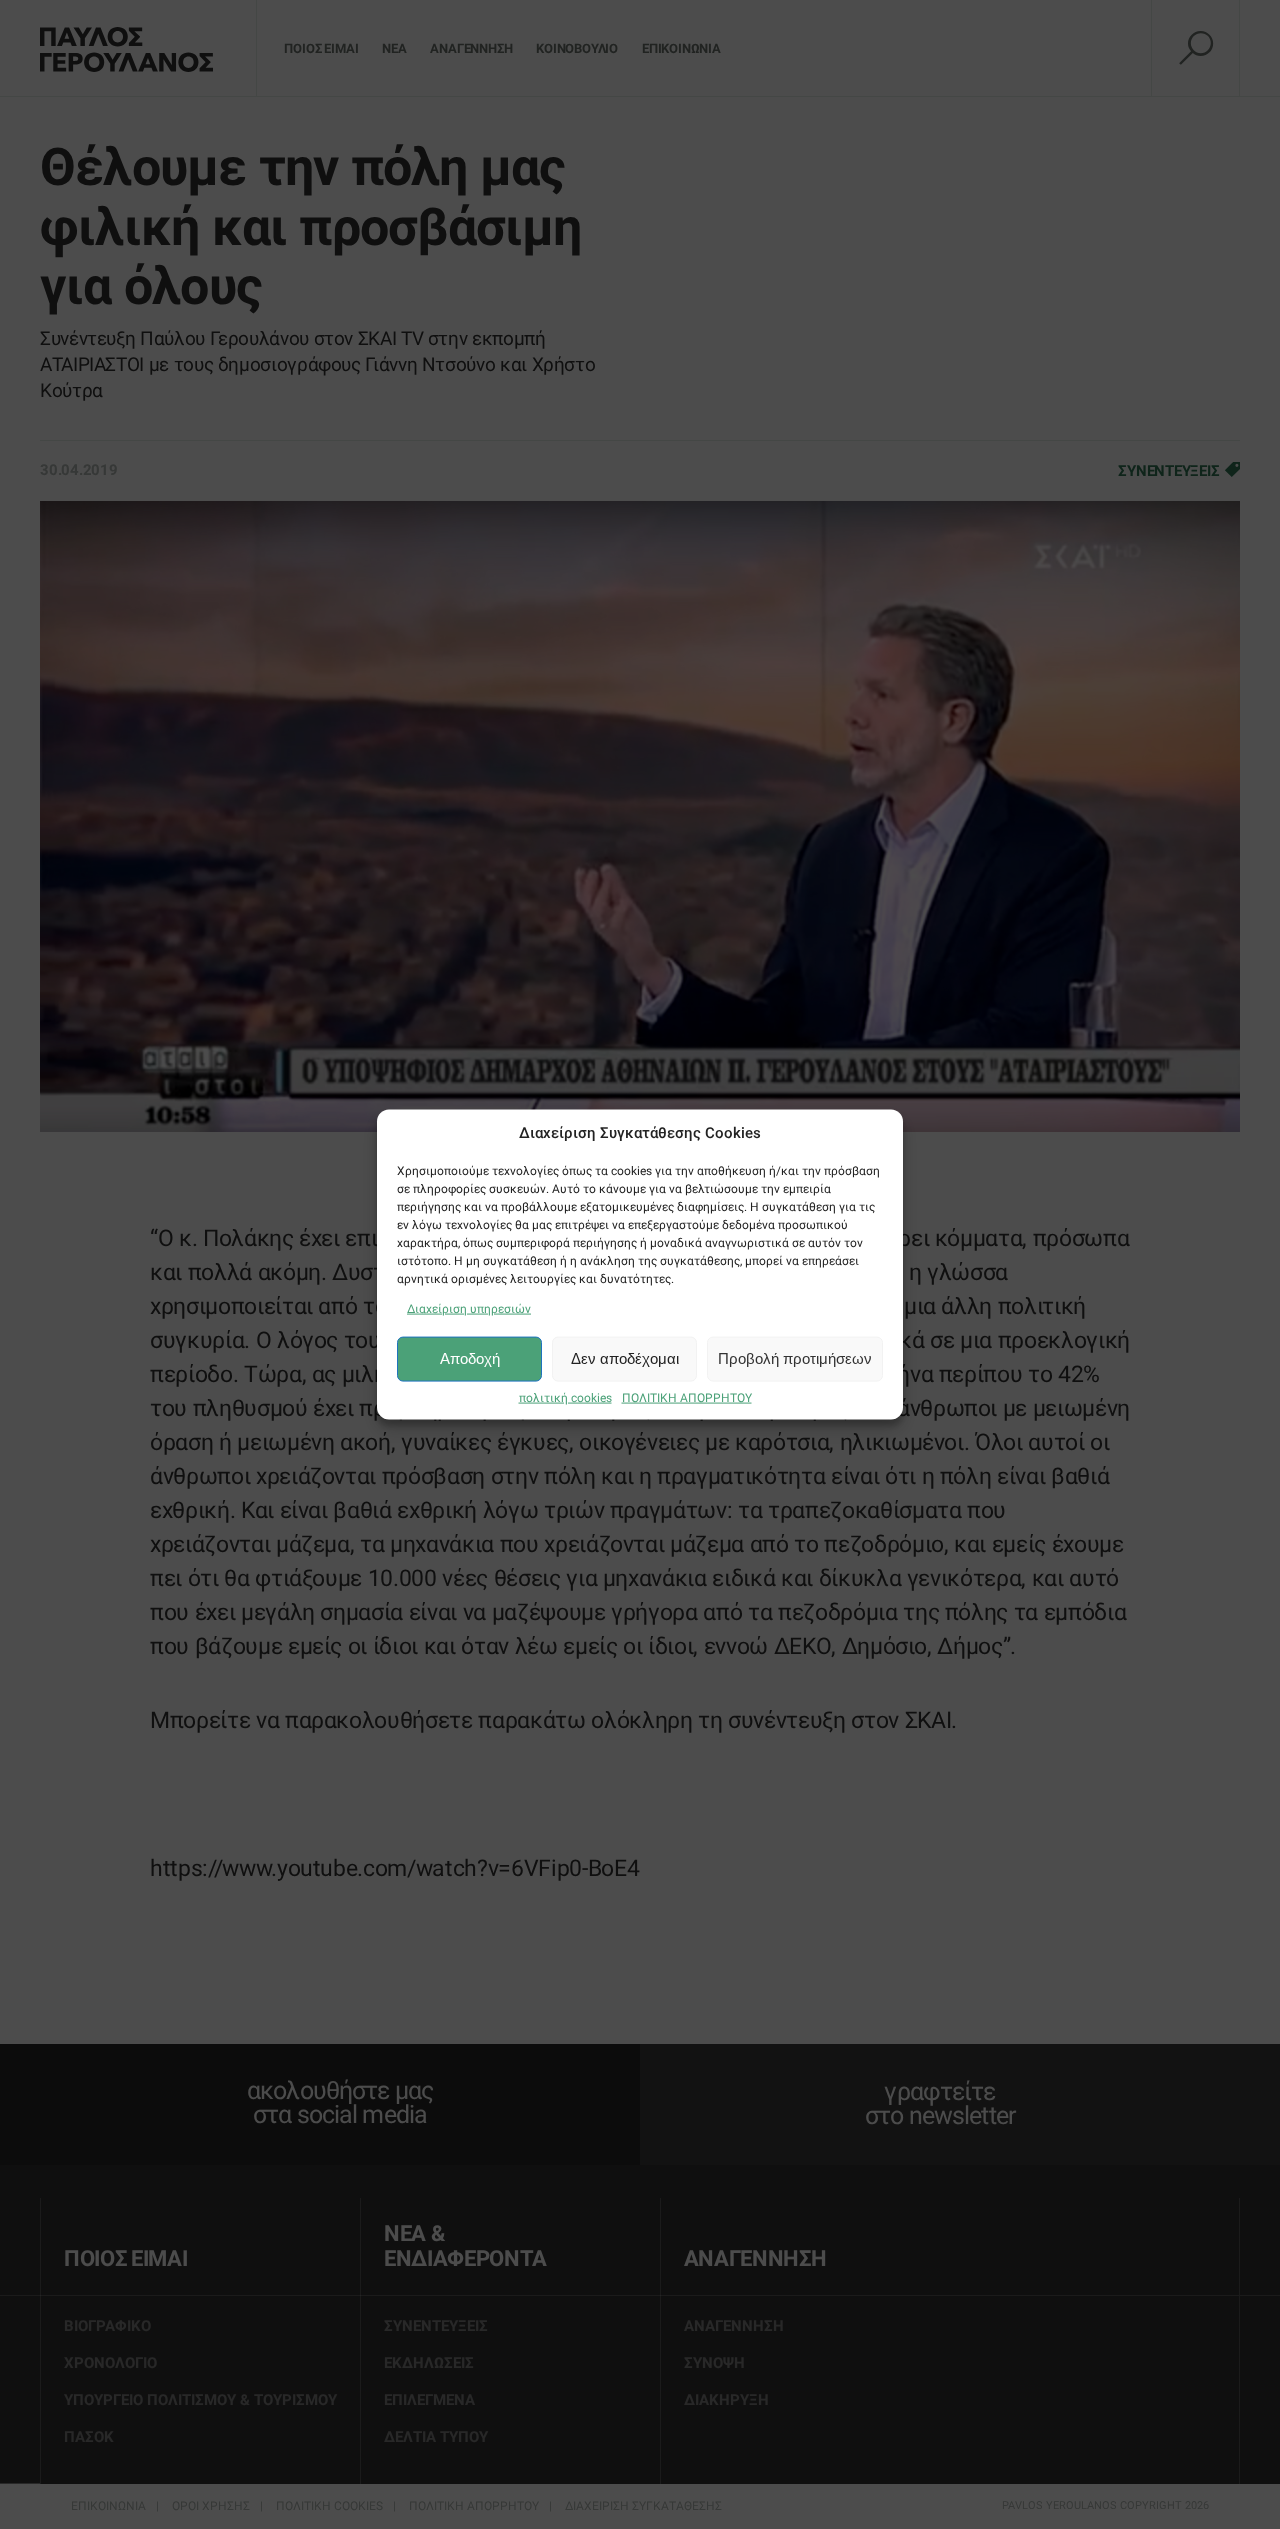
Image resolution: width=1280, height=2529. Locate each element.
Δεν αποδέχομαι (625, 1358)
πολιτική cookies (565, 1397)
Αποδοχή (470, 1358)
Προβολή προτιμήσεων (795, 1358)
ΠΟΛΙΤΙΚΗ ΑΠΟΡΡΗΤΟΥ (687, 1397)
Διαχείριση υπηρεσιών (469, 1308)
